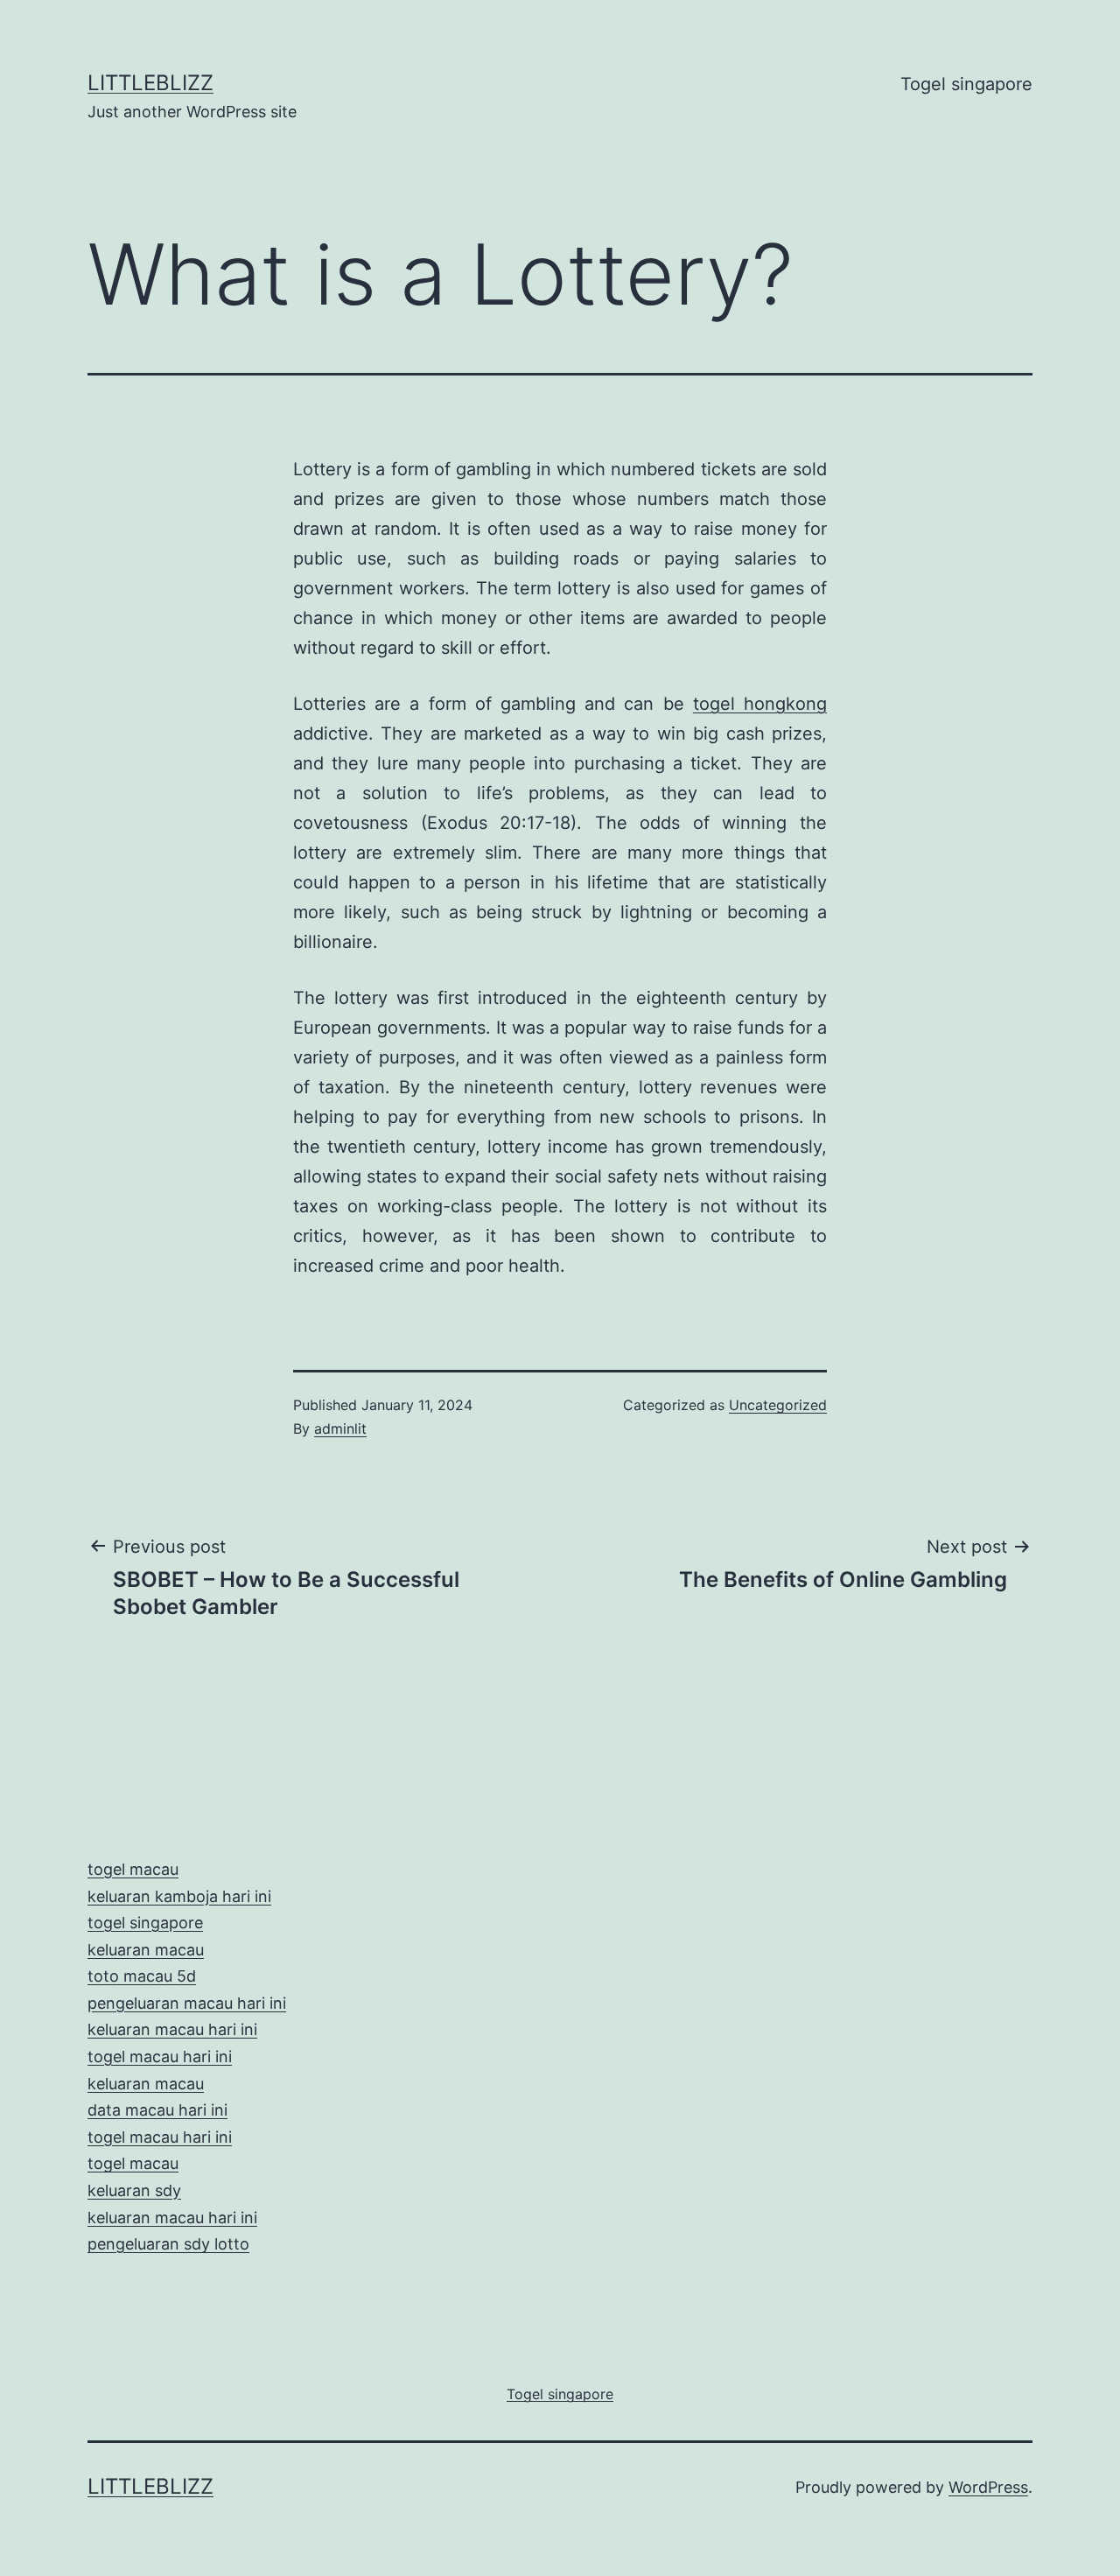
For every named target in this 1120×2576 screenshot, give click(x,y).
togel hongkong (760, 704)
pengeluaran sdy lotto (168, 2244)
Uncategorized (778, 1405)
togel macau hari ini (160, 2137)
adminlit (340, 1428)
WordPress (988, 2487)
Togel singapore (966, 84)
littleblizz (150, 83)
